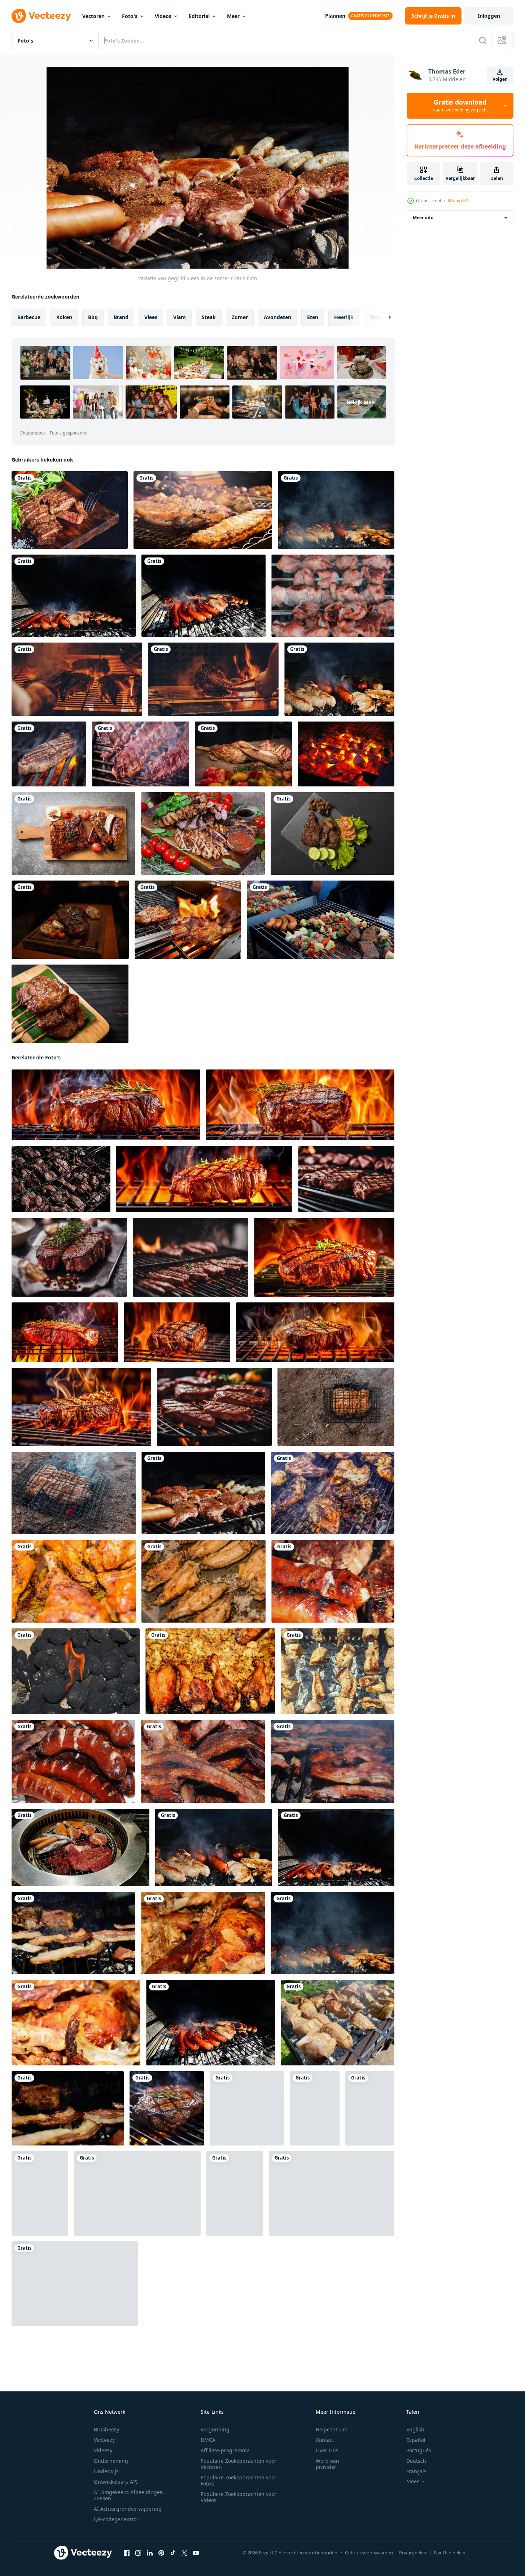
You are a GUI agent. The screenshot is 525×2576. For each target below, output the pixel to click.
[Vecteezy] (41, 16)
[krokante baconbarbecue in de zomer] (73, 1933)
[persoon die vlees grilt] (77, 679)
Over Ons (327, 2450)
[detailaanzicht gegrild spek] (203, 1761)
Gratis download (460, 106)
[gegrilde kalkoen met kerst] (76, 2023)
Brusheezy (106, 2429)
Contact (325, 2440)
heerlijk (344, 317)
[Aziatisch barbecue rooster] (346, 754)
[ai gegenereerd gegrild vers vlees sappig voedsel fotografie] (346, 1179)
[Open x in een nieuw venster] (184, 2553)
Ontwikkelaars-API (116, 2482)
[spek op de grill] (332, 1761)
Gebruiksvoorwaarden (369, 2553)
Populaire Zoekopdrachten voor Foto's (239, 2480)
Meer (233, 16)
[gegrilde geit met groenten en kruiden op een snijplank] (243, 754)
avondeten (277, 317)
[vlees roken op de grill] (336, 510)
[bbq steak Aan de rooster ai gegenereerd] (167, 2108)
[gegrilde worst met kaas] (73, 1761)
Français (416, 2471)
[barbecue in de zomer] (204, 596)
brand (121, 317)
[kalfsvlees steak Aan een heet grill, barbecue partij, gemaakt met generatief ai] (81, 1407)
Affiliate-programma (225, 2450)
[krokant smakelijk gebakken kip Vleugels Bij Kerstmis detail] (74, 1581)
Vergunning (215, 2429)
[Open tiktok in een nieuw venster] (173, 2553)
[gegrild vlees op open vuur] (49, 754)
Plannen (335, 16)
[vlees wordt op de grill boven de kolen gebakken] (61, 1179)
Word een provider (327, 2464)
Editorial (199, 16)
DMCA (208, 2440)
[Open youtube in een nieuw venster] (196, 2553)
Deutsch (416, 2461)
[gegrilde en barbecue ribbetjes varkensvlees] (73, 833)
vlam (180, 317)
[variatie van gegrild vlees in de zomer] (203, 1493)
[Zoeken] (483, 40)
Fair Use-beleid (450, 2553)
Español (416, 2440)
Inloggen (489, 16)
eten (313, 317)
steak (209, 317)
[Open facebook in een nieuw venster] (127, 2553)
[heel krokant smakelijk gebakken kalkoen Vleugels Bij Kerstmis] (204, 1581)
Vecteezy (104, 2440)
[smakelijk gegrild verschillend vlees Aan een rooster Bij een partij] (333, 1493)
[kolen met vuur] (76, 1671)
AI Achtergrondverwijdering (128, 2509)
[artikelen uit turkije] (210, 1671)
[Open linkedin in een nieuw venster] (150, 2553)
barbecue (29, 317)
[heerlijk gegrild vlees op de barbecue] (141, 754)
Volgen (500, 79)
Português (419, 2450)
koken (64, 317)
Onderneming (111, 2461)
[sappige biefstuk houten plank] (70, 920)
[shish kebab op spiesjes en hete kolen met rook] (333, 596)
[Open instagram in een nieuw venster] (138, 2553)
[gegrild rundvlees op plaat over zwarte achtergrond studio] (332, 833)
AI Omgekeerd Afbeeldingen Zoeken (128, 2495)
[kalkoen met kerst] (203, 1933)
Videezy (103, 2450)
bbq (93, 317)
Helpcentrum (332, 2429)
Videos (163, 16)
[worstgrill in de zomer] (74, 596)
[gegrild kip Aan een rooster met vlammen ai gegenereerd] (75, 2284)
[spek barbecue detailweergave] (68, 2108)
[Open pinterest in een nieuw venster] (161, 2553)
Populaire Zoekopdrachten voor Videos (239, 2497)
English (415, 2429)
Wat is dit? (458, 201)
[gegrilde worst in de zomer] (333, 1581)
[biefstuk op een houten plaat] (70, 510)
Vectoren (93, 16)
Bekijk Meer (362, 402)
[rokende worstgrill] (339, 679)
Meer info (423, 218)
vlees (151, 317)
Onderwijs (106, 2471)
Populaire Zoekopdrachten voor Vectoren (239, 2464)
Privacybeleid (413, 2553)
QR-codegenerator (116, 2519)
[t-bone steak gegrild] (188, 920)
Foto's (130, 16)
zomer (240, 317)
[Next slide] (384, 317)
